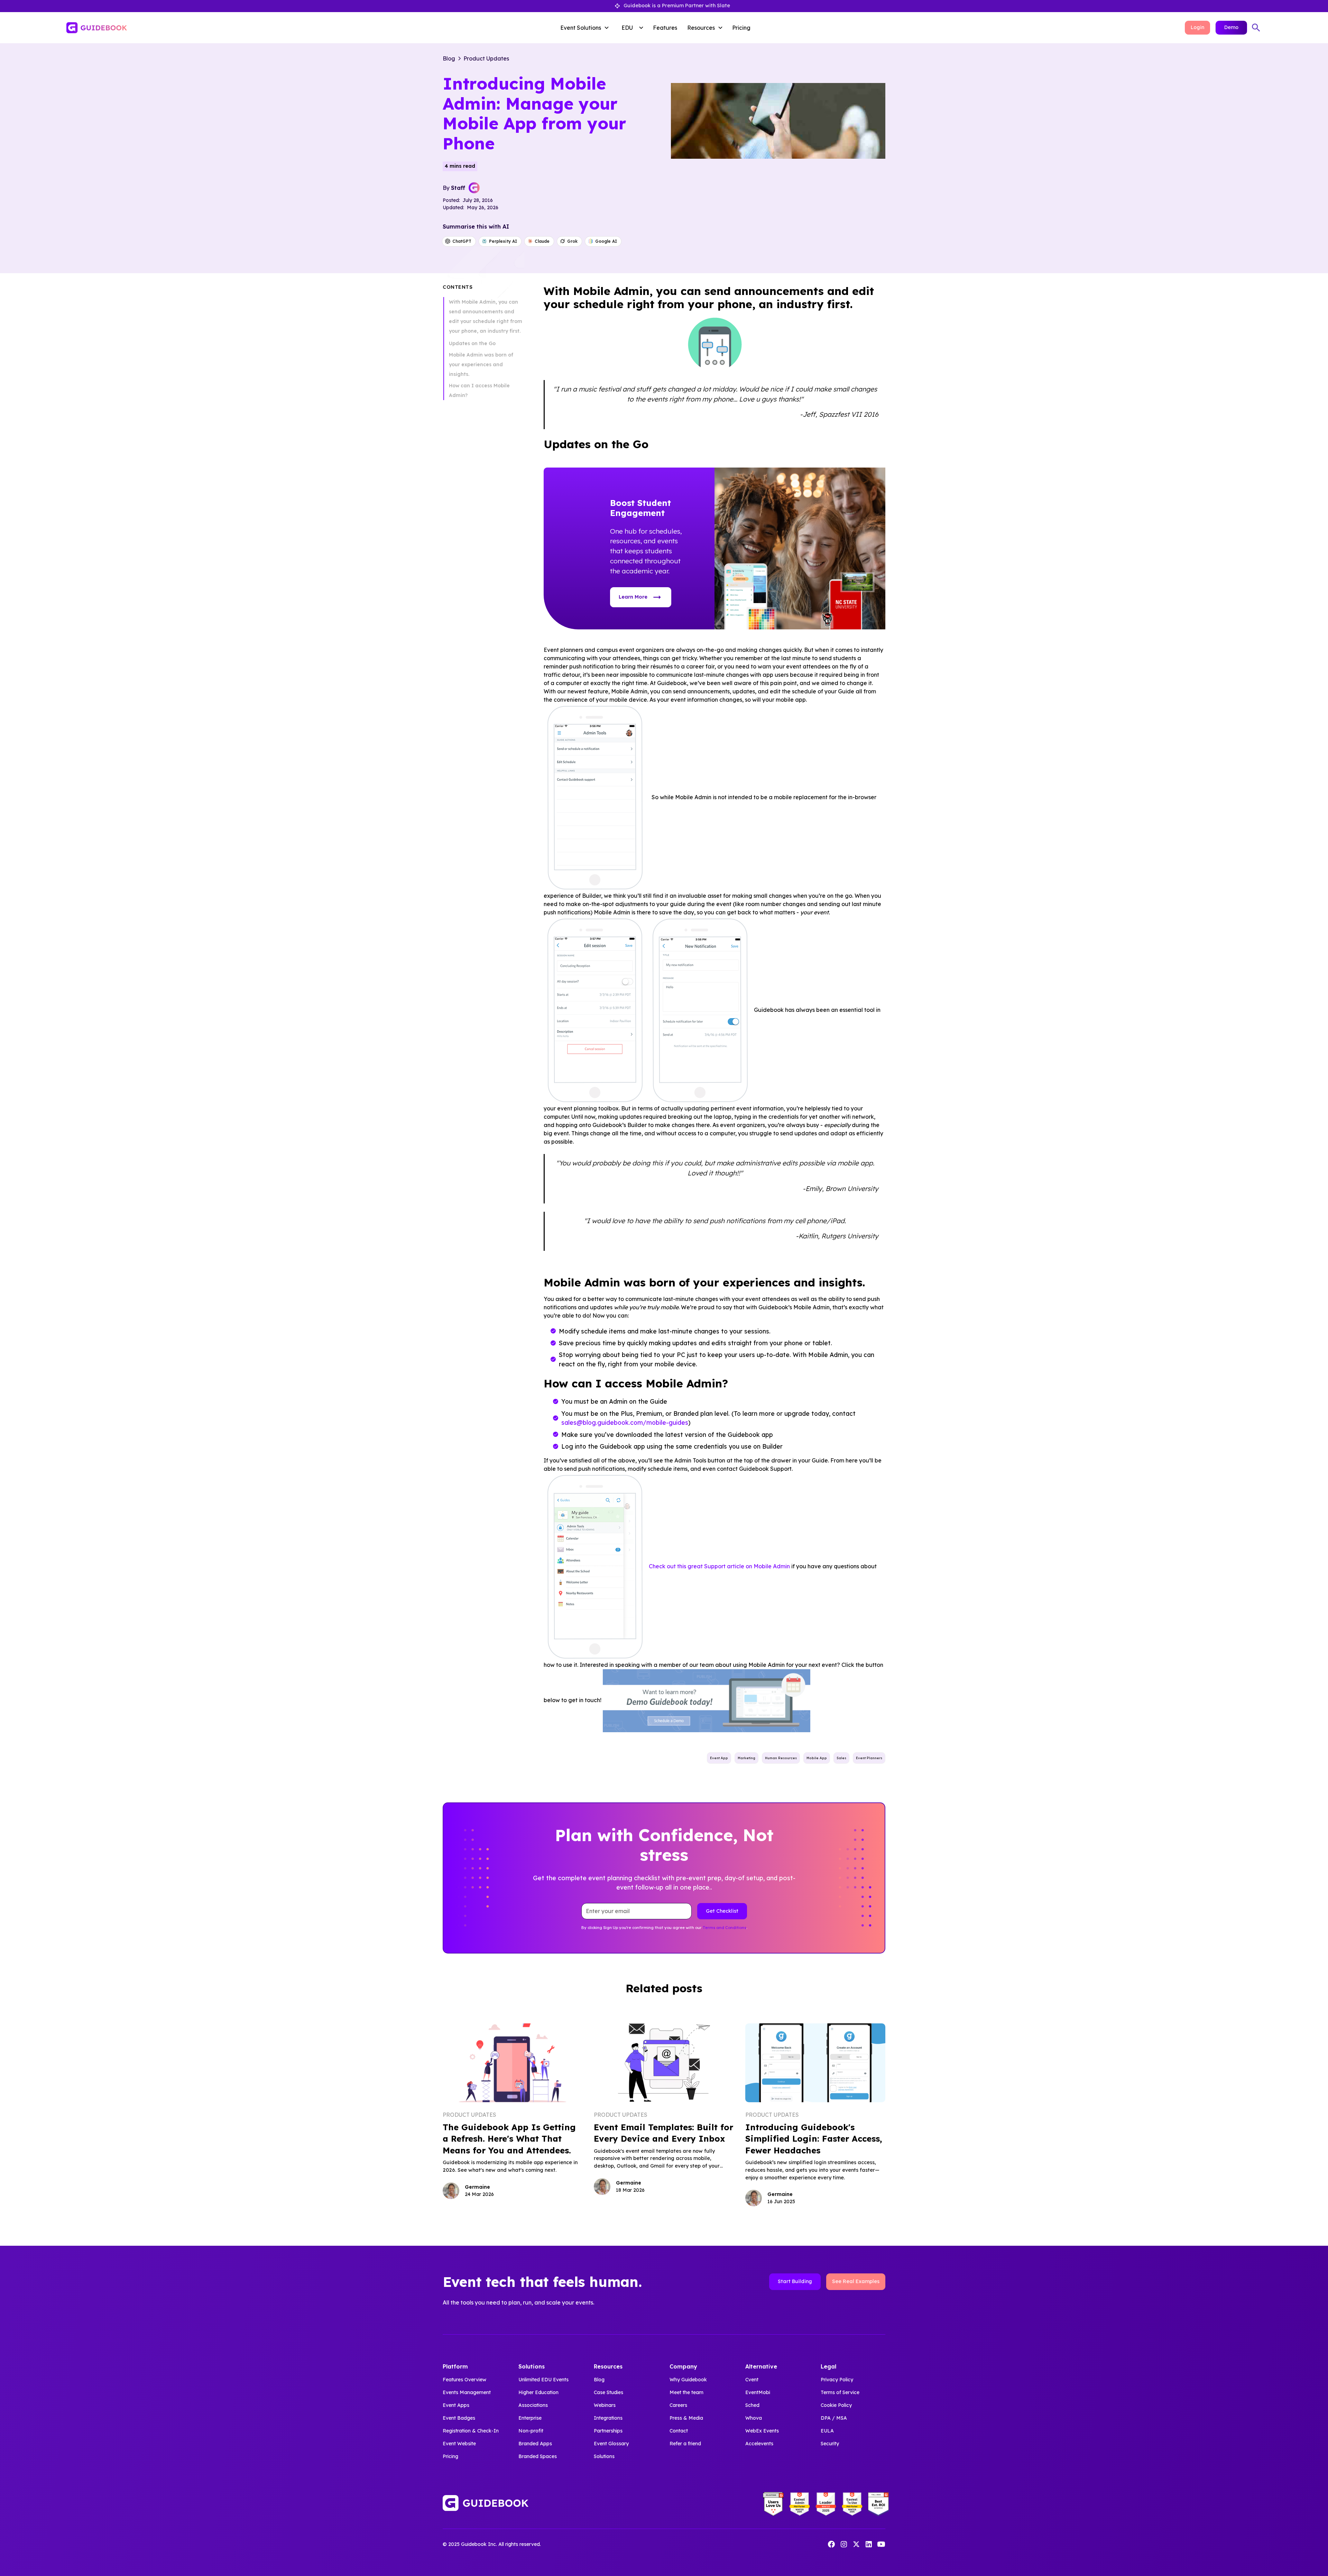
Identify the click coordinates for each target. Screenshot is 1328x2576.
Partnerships (608, 2431)
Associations (533, 2405)
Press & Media (686, 2418)
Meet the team (686, 2392)
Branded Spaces (538, 2456)
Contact (679, 2431)
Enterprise (530, 2418)
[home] (192, 28)
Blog (599, 2380)
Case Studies (608, 2392)
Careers (678, 2405)
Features (665, 28)
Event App (719, 1758)
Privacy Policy (837, 2380)
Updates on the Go (472, 343)
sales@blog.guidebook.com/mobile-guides (625, 1422)
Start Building (795, 2281)
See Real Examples (856, 2281)
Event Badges (459, 2418)
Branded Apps (535, 2444)
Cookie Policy (836, 2405)
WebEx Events (762, 2431)
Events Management (467, 2392)
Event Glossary (611, 2444)
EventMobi (758, 2392)
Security (830, 2444)
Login (1197, 27)
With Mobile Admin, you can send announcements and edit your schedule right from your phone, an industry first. (486, 316)
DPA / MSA (834, 2418)
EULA (827, 2431)
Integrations (608, 2418)
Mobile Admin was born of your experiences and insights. (481, 364)
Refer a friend (685, 2444)
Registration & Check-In (471, 2431)
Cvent (752, 2380)
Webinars (605, 2405)
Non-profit (531, 2431)
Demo (1231, 27)
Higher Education (538, 2392)
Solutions (604, 2456)
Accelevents (759, 2444)
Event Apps (456, 2405)
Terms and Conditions (725, 1928)
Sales (841, 1758)
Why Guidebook (688, 2380)
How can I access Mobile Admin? (479, 390)
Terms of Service (840, 2392)
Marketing (746, 1758)
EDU (627, 28)
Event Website (459, 2444)
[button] (586, 28)
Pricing (741, 28)
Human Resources (781, 1758)
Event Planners (869, 1758)
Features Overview (464, 2380)
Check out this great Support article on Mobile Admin (719, 1566)
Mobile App (817, 1758)
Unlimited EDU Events (543, 2380)
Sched (752, 2405)
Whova (754, 2418)
